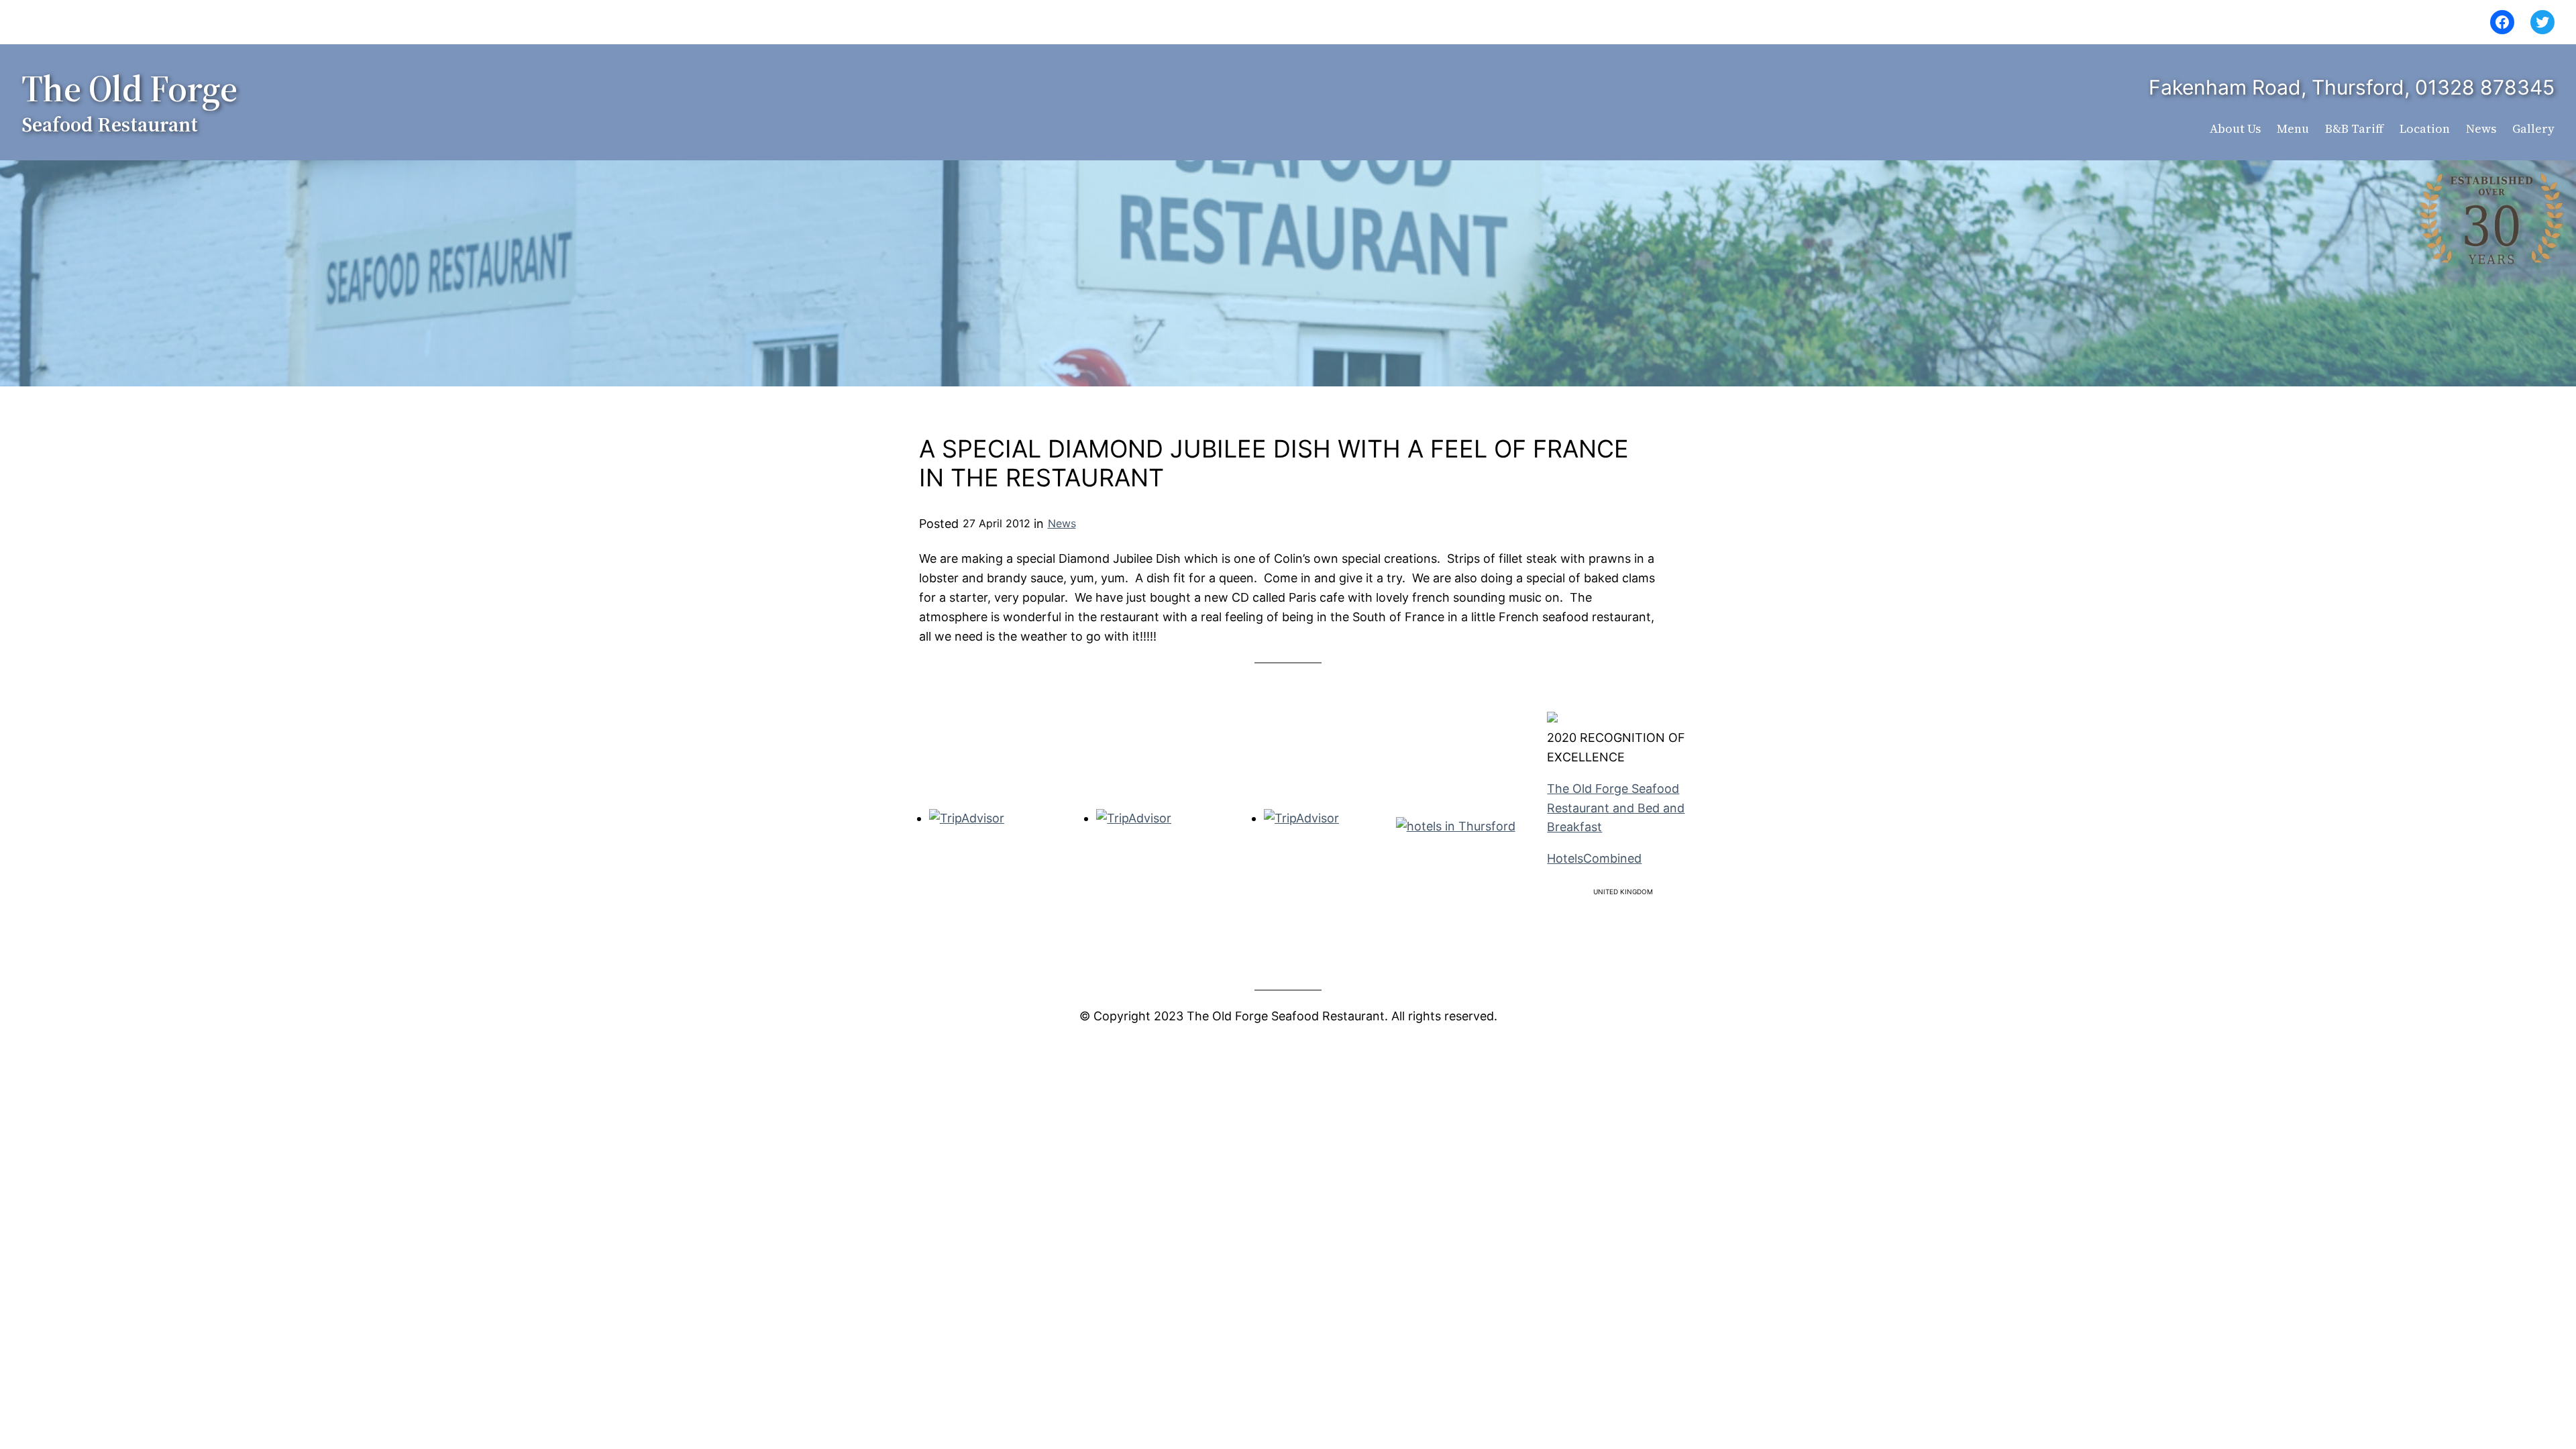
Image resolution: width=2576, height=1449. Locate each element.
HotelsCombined (1594, 858)
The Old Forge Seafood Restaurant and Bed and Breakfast (1616, 808)
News (1062, 523)
